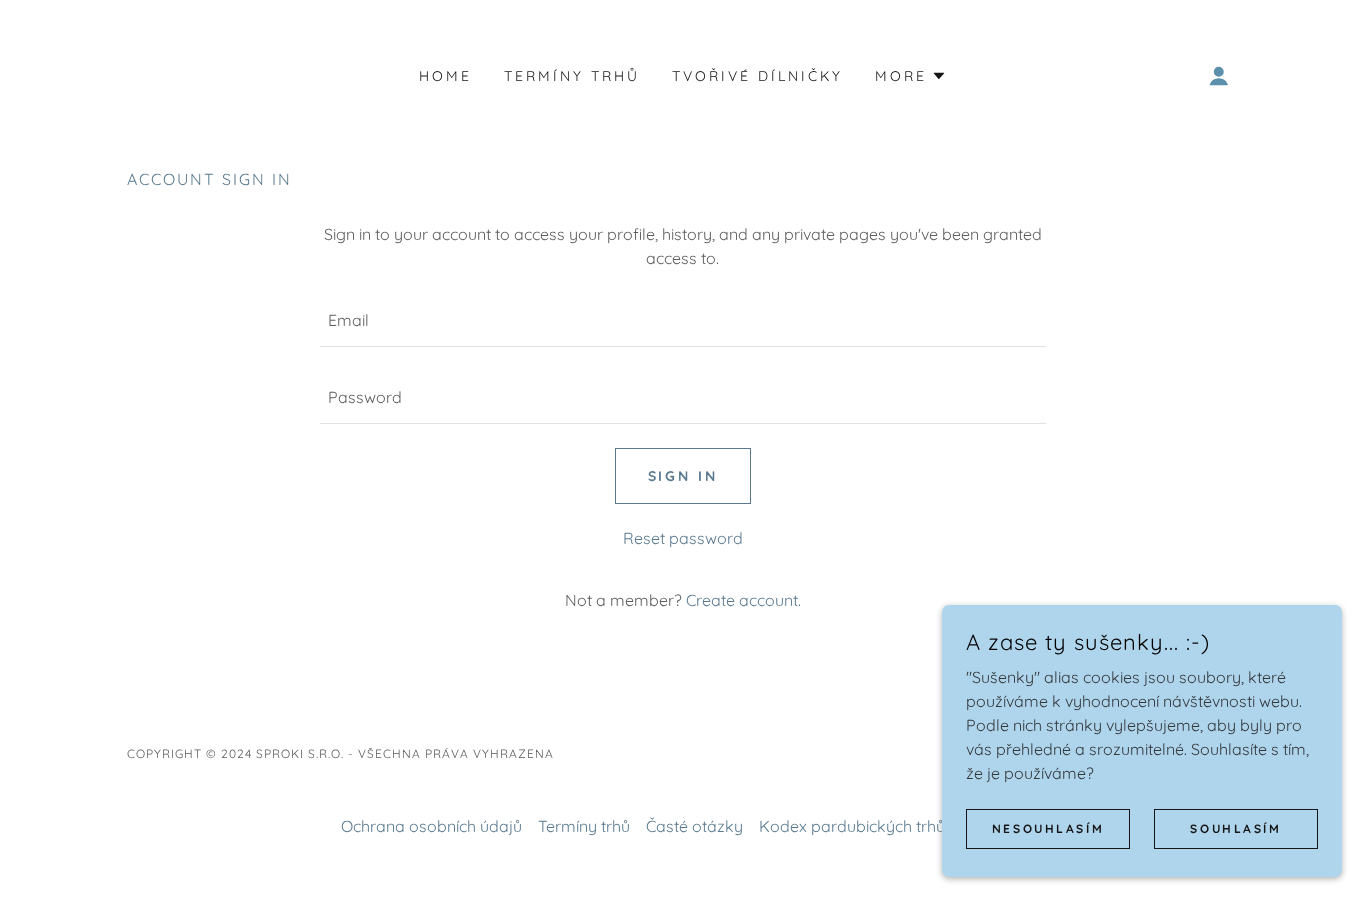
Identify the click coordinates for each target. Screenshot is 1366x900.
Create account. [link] (743, 600)
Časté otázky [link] (694, 826)
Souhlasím (1235, 828)
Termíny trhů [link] (572, 76)
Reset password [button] (683, 538)
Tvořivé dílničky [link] (757, 76)
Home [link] (445, 76)
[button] (911, 76)
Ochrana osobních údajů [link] (431, 826)
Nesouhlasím (1048, 828)
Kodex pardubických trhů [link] (852, 826)
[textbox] (682, 320)
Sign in (683, 476)
